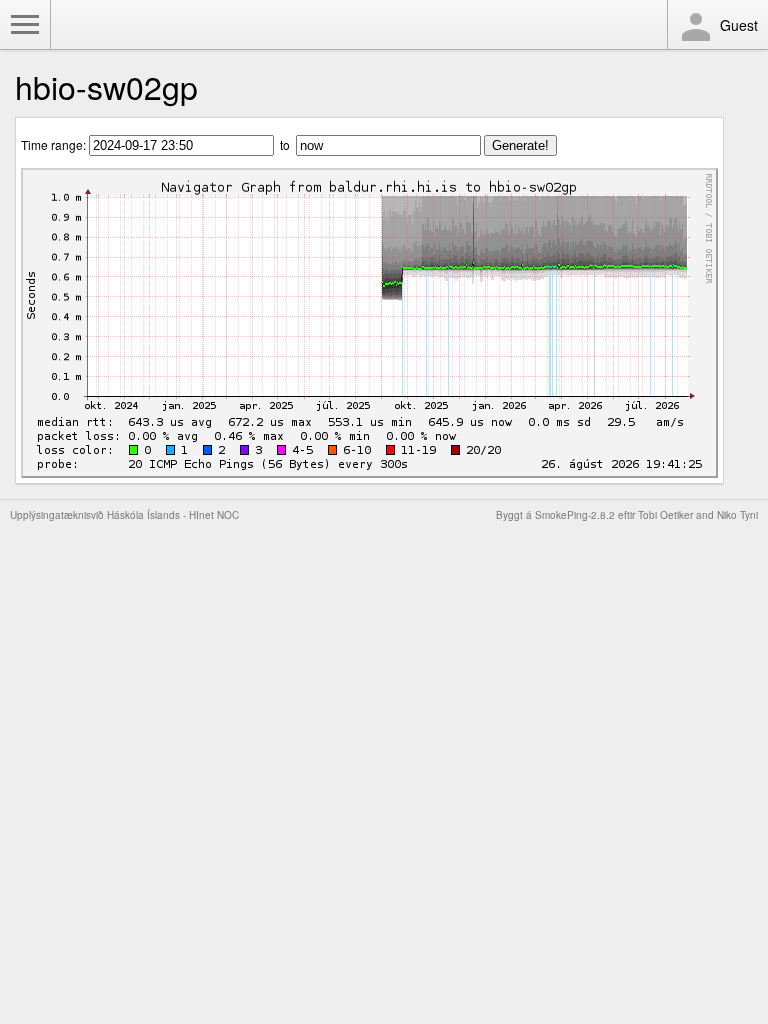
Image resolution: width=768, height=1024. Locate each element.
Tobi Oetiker (665, 515)
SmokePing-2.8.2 (575, 515)
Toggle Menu (25, 25)
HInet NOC (214, 515)
